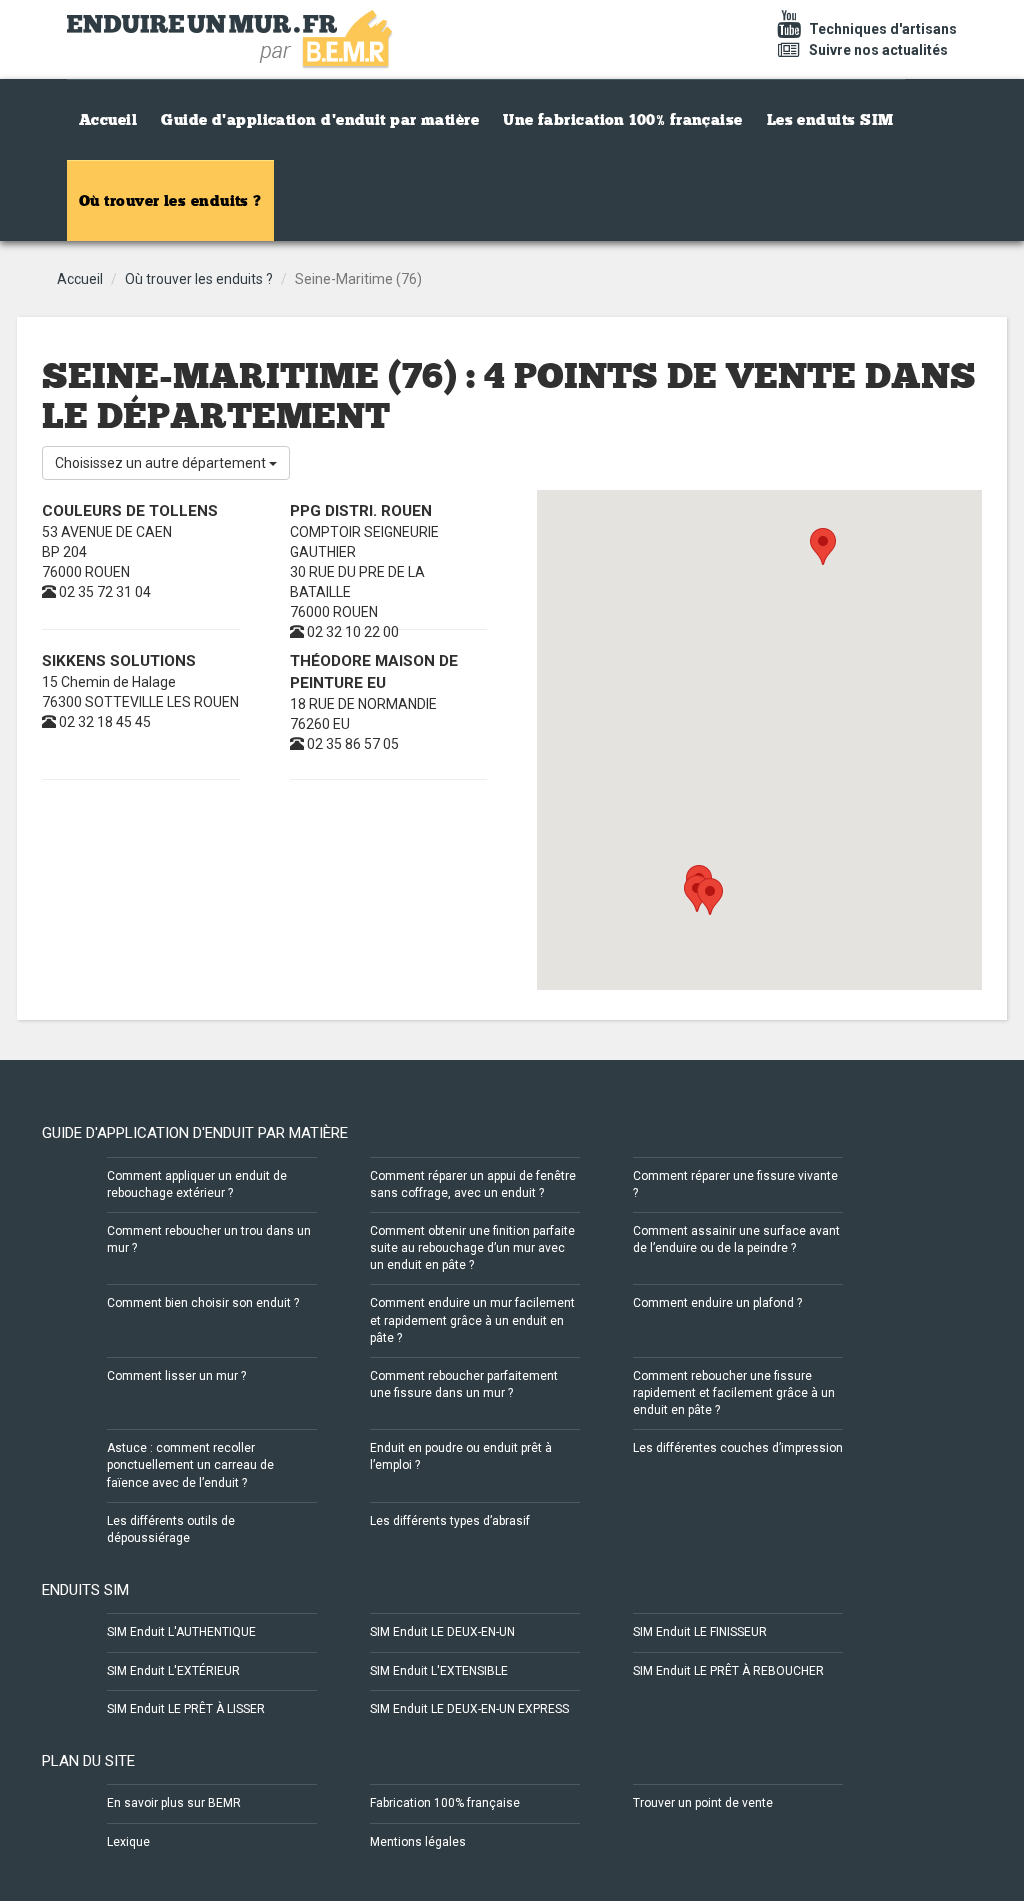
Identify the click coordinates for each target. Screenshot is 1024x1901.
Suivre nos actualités (877, 50)
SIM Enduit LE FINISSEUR (700, 1632)
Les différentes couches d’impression (738, 1448)
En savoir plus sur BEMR (174, 1803)
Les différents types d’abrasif (450, 1521)
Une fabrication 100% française (623, 120)
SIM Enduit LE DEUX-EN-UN (442, 1632)
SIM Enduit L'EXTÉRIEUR (173, 1671)
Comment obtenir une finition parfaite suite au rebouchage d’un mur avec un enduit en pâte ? (472, 1248)
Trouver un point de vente (703, 1803)
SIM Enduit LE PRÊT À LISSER (186, 1709)
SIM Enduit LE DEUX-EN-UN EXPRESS (469, 1709)
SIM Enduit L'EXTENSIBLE (439, 1671)
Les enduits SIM (830, 120)
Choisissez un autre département (162, 463)
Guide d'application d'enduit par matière (320, 120)
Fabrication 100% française (445, 1803)
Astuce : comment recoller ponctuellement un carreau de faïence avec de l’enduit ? (190, 1465)
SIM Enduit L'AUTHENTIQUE (181, 1632)
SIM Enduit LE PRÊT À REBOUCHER (728, 1671)
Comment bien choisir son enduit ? (203, 1303)
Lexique (128, 1842)
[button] (710, 896)
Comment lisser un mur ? (176, 1376)
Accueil (108, 120)
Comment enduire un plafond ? (717, 1303)
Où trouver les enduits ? (170, 201)
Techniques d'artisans (881, 29)
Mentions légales (418, 1842)
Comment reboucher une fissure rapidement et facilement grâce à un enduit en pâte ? (734, 1393)
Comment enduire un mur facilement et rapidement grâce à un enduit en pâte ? (472, 1320)
